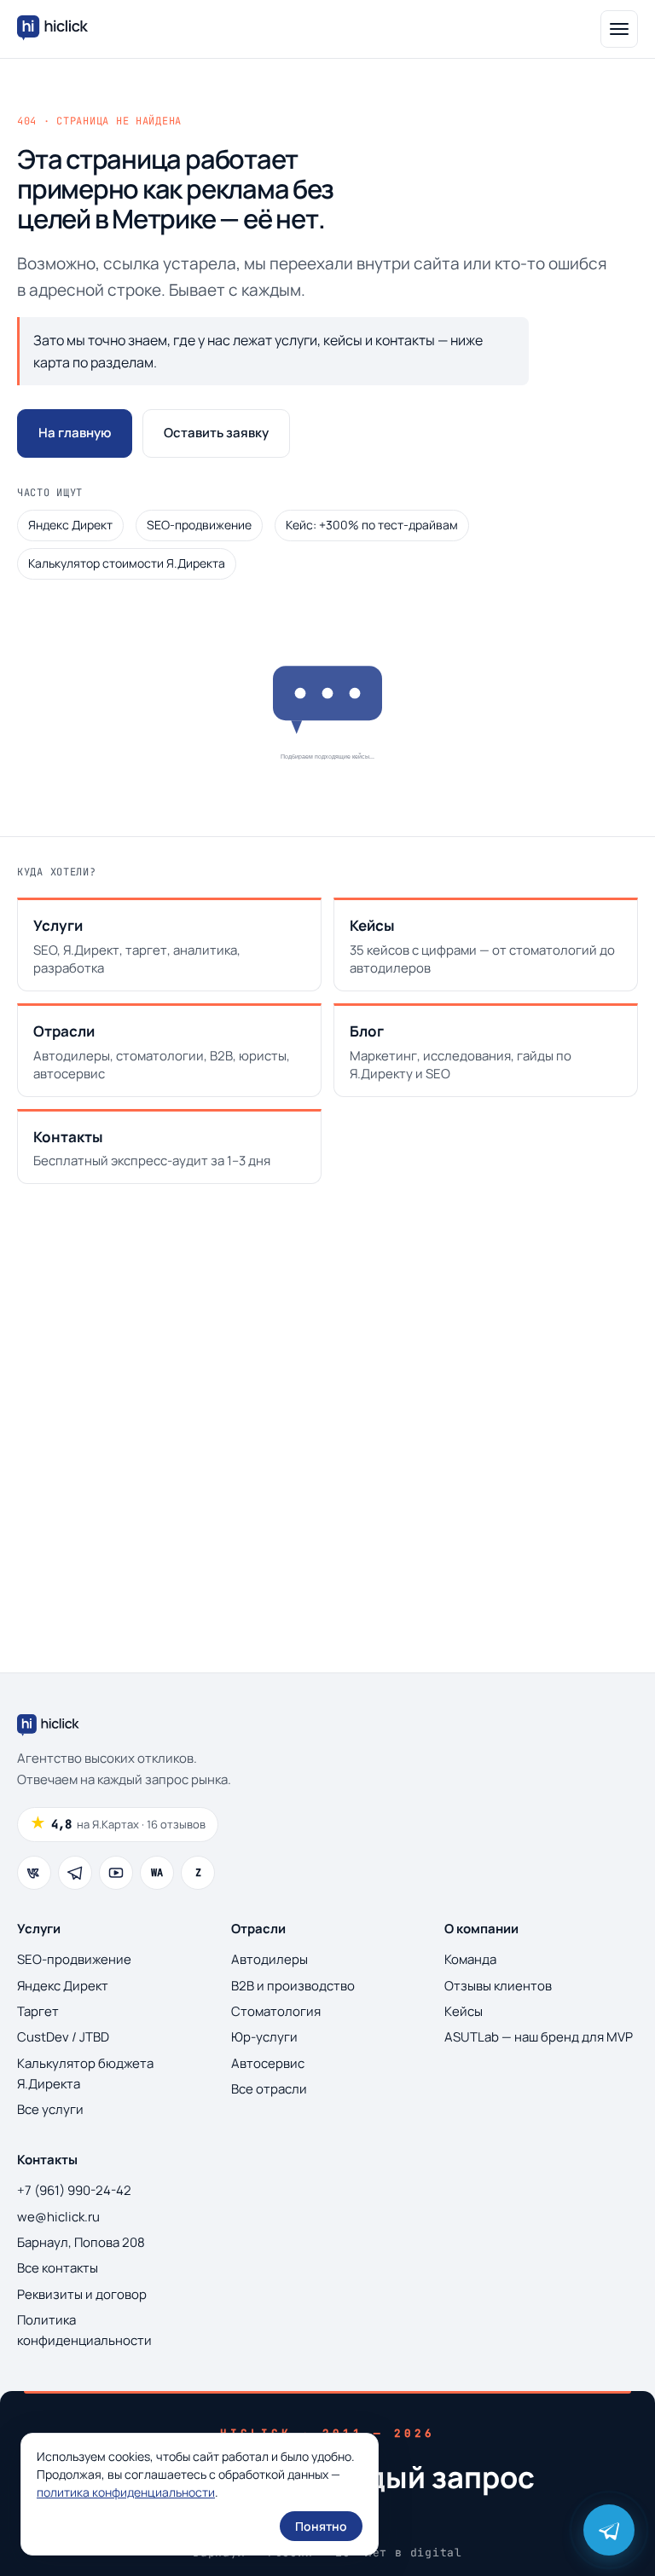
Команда (470, 1959)
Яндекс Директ (70, 525)
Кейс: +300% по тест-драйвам (372, 525)
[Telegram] (75, 1873)
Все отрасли (269, 2089)
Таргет (38, 2011)
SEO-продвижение (199, 525)
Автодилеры (270, 1959)
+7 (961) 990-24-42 (74, 2190)
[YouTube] (116, 1873)
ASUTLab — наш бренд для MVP (539, 2037)
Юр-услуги (264, 2037)
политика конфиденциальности (126, 2492)
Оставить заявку (216, 433)
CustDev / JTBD (63, 2037)
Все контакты (58, 2268)
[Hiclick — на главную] (55, 29)
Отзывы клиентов (498, 1986)
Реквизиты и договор (82, 2294)
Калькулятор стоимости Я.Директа (127, 563)
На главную (75, 433)
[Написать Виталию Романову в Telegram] (609, 2530)
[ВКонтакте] (34, 1873)
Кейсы (464, 2011)
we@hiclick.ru (58, 2217)
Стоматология (276, 2011)
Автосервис (268, 2063)
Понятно (321, 2526)
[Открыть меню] (619, 29)
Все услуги (50, 2109)
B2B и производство (293, 1986)
